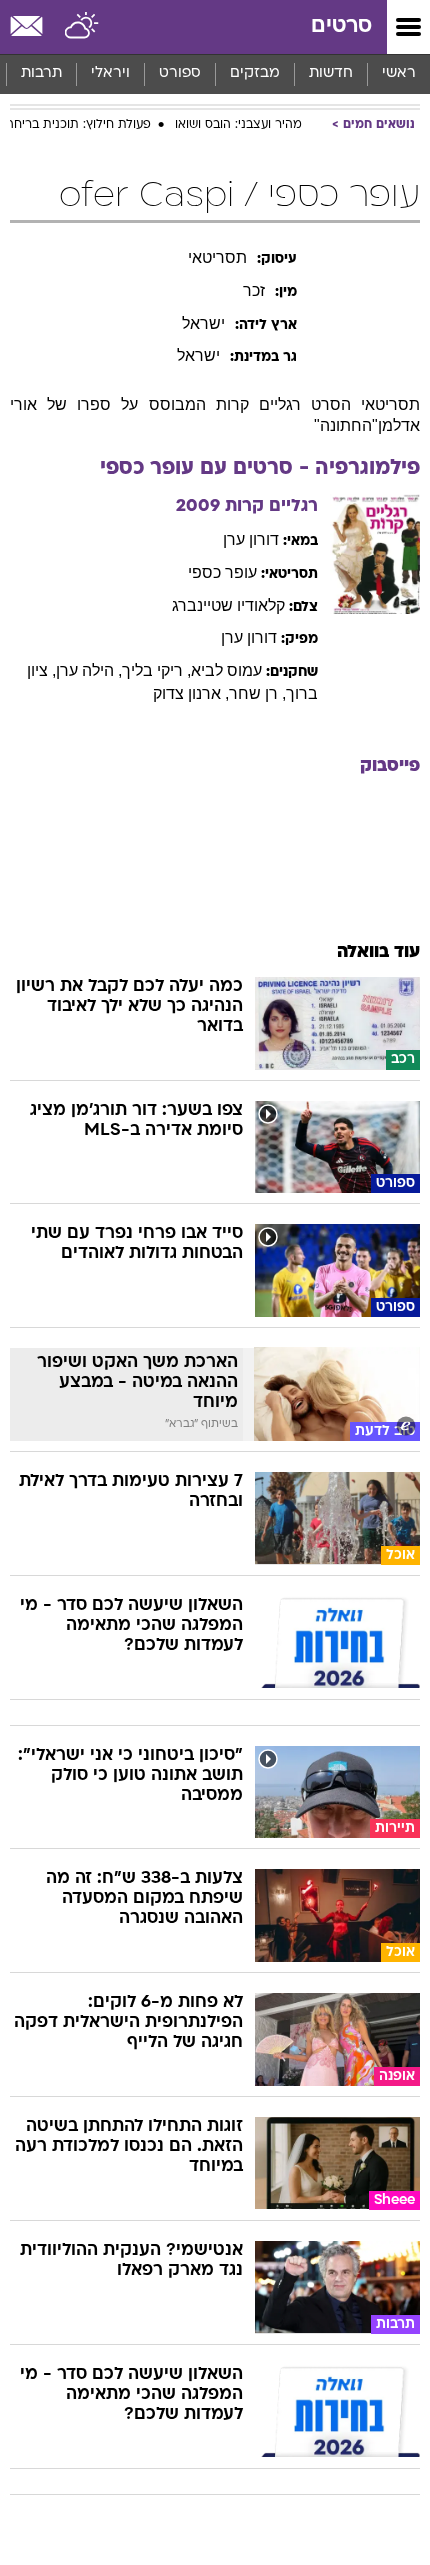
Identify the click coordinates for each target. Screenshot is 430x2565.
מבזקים (255, 73)
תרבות (41, 73)
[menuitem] (330, 74)
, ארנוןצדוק (191, 693)
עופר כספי (222, 572)
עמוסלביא (226, 670)
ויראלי (110, 73)
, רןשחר (257, 693)
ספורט (180, 73)
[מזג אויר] (82, 27)
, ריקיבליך (156, 670)
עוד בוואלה (378, 952)
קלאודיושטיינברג (228, 605)
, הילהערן (89, 670)
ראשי (399, 73)
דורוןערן (251, 539)
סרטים (341, 26)
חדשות (331, 73)
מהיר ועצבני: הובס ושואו (238, 125)
